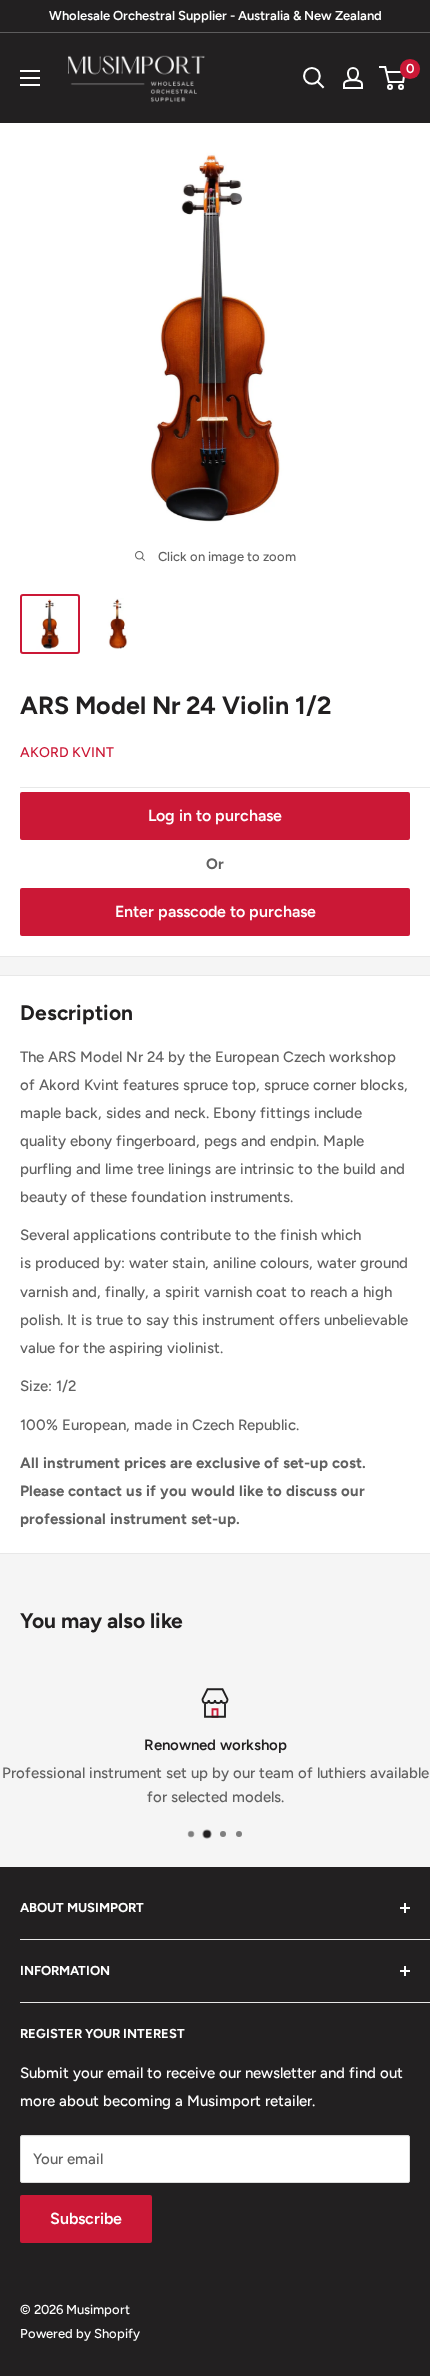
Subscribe (86, 2218)
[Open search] (314, 78)
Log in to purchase (215, 815)
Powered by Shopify (80, 2333)
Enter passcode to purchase (215, 911)
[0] (393, 78)
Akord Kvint (67, 752)
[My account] (353, 78)
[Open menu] (30, 78)
